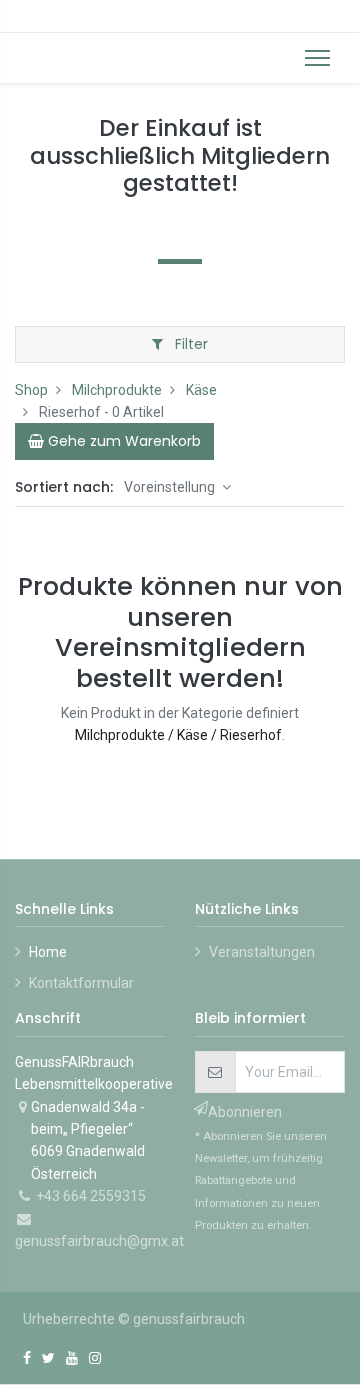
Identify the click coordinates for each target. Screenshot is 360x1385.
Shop (31, 390)
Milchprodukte (117, 390)
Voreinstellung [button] (171, 487)
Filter (189, 344)
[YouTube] (72, 1358)
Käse (201, 390)
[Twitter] (48, 1358)
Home (48, 952)
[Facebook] (27, 1358)
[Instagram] (95, 1358)
